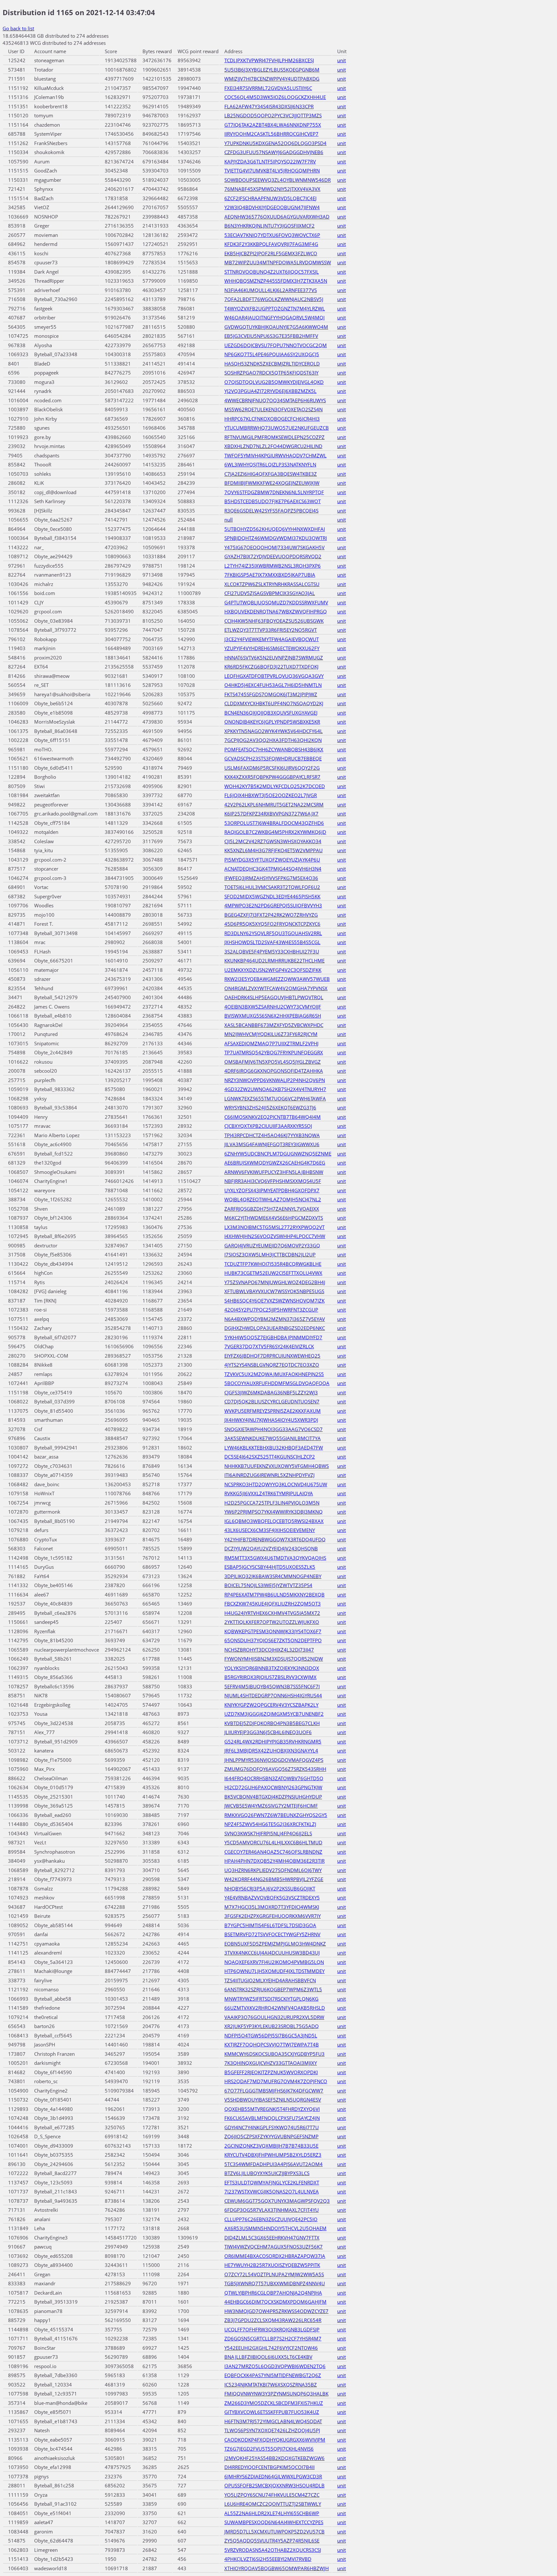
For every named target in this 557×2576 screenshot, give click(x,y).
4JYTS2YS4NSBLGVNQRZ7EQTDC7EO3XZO (272, 1365)
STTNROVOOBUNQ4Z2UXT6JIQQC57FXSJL (272, 272)
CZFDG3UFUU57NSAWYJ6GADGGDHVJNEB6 (274, 152)
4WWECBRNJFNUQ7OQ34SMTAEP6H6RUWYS (275, 400)
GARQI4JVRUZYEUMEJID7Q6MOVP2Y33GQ (272, 1245)
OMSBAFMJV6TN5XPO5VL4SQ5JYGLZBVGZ (273, 1062)
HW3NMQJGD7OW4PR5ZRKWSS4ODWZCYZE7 (276, 2311)
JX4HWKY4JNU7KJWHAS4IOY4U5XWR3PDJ (271, 1420)
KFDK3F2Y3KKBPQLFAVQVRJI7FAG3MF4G (271, 244)
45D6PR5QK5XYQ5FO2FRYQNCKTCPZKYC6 (272, 924)
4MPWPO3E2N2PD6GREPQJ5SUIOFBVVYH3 (273, 905)
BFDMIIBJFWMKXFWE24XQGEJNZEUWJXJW (272, 483)
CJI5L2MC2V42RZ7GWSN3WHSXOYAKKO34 (273, 841)
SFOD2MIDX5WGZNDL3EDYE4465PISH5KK (272, 896)
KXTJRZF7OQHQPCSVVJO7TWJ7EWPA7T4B (272, 2044)
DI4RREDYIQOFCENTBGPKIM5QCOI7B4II (269, 2467)
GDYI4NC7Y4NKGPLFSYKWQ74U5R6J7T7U (272, 2127)
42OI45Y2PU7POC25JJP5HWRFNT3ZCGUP (271, 1310)
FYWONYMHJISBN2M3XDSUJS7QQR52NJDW (274, 1659)
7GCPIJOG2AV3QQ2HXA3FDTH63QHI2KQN (273, 740)
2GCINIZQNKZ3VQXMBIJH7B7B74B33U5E (271, 2146)
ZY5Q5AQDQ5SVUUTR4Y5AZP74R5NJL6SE (272, 2541)
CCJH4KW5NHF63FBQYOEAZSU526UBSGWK (274, 621)
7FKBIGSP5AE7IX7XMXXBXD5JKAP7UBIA (270, 575)
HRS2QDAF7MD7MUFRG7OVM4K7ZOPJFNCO (276, 2081)
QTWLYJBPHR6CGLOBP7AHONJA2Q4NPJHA (273, 2293)
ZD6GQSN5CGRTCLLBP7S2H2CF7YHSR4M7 (273, 2338)
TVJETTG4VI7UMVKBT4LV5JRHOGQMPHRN (272, 171)
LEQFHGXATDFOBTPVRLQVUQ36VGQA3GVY (274, 676)
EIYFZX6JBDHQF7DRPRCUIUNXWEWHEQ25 (272, 1356)
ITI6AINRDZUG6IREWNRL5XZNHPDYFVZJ (269, 1475)
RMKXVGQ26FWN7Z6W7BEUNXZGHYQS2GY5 (276, 1815)
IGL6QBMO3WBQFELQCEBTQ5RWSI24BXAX (274, 1521)
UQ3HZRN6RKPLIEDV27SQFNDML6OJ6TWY (273, 1870)
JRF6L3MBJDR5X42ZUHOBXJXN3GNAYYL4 (271, 1751)
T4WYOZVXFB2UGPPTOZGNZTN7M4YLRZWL (275, 308)
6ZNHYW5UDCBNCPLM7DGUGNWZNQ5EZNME (278, 1154)
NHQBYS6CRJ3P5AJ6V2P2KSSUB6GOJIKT (270, 1888)
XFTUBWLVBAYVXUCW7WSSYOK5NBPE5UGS (274, 1291)
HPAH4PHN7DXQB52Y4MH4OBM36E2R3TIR (274, 1861)
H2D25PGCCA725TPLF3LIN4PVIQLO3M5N (272, 1503)
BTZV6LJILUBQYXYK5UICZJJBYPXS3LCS (267, 2173)
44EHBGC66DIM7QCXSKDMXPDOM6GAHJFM (275, 2302)
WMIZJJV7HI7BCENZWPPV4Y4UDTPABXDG (272, 79)
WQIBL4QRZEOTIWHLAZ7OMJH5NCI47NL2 (273, 1199)
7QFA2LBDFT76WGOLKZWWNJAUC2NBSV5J (274, 299)
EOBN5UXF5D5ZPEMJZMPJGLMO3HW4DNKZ (275, 1944)
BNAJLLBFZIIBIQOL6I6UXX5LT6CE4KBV (268, 2357)
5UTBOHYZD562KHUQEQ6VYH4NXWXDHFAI (275, 529)
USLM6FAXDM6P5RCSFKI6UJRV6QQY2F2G (272, 768)
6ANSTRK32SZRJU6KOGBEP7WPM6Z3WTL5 (273, 1989)
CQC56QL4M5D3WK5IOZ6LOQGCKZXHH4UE (275, 97)
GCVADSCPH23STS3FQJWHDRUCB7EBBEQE (273, 758)
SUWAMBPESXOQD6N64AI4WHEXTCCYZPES (274, 2522)
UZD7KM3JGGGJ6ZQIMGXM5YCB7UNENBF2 (274, 1714)
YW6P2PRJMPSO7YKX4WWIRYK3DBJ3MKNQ (274, 1512)
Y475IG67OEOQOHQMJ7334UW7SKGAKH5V (274, 547)
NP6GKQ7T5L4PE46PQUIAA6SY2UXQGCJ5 (272, 354)
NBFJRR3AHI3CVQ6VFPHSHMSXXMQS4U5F (273, 1181)
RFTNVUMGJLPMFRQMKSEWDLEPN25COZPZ (274, 437)
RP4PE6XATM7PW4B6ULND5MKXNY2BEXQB (274, 1595)
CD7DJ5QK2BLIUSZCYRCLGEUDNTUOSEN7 (272, 1401)
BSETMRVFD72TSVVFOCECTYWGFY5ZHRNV (272, 1934)
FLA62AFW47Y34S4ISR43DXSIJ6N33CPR (269, 106)
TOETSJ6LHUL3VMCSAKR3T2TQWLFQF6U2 (272, 887)
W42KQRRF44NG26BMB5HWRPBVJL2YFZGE (274, 1879)
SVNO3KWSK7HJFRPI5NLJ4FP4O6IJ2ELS (268, 1833)
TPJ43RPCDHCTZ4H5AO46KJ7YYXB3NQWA (272, 1135)
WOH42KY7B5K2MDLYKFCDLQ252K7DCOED (275, 786)
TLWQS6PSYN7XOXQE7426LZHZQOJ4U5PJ (272, 2430)
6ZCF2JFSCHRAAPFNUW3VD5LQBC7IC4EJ (270, 198)
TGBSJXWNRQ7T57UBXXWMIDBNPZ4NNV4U (275, 2283)
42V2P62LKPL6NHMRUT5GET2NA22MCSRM (274, 805)
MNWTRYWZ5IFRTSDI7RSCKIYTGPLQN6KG (271, 1999)
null (229, 520)
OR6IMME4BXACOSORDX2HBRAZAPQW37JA (275, 2256)
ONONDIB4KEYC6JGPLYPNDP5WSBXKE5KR (272, 722)
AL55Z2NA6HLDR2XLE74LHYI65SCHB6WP (272, 2513)
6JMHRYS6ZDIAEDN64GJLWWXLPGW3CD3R (273, 2476)
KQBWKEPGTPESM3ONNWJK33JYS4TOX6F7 (273, 1631)
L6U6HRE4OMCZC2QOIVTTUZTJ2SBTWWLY (273, 2504)
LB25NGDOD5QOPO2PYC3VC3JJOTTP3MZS (273, 115)
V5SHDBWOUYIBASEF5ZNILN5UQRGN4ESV (273, 2100)
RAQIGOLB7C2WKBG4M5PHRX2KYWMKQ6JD (275, 832)
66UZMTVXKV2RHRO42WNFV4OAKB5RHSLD (275, 2008)
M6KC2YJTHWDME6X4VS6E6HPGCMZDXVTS (274, 1218)
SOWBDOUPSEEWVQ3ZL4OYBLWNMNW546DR (278, 180)
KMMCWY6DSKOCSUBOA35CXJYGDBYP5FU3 (274, 2054)
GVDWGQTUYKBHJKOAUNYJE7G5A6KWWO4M (276, 327)
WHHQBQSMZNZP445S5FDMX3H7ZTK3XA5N (276, 281)
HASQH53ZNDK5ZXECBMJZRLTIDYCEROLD (272, 364)
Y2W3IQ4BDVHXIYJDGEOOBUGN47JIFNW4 (272, 207)
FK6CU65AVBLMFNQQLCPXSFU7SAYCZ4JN (272, 2118)
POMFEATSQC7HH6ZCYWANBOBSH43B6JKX (274, 749)
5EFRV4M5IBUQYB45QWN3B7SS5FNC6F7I (272, 1686)
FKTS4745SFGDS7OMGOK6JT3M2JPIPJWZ (271, 694)
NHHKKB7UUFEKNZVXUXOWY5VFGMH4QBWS (277, 1466)
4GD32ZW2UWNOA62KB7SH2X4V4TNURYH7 (275, 1089)
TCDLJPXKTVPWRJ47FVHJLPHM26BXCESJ (269, 60)
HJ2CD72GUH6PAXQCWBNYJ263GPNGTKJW (273, 1787)
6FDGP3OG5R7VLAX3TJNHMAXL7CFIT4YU (272, 2210)
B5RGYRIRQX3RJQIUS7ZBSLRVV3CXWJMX (270, 1677)
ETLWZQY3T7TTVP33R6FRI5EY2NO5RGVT (271, 630)
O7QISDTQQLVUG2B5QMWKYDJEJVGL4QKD (274, 382)
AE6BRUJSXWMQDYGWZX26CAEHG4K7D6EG (275, 1163)
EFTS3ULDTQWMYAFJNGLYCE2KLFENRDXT (272, 2182)
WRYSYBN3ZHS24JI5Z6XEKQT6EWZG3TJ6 (270, 1107)
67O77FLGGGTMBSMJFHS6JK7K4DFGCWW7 (274, 2091)
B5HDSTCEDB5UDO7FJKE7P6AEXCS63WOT (273, 501)
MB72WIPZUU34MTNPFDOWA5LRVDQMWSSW (278, 262)
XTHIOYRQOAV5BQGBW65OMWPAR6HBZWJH (277, 2568)
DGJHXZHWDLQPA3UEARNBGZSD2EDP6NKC (275, 1328)
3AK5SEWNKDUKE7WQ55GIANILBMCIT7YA (273, 1438)
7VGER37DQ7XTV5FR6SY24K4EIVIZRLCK (269, 1346)
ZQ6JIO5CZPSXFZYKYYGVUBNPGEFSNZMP (271, 2136)
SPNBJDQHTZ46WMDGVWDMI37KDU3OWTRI (276, 538)
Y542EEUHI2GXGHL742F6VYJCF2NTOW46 (271, 2348)
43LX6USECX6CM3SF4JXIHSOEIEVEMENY (270, 1530)
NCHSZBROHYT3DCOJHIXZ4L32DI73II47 (269, 1650)
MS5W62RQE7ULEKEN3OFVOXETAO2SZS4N (274, 409)
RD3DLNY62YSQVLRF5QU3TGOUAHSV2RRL (273, 933)
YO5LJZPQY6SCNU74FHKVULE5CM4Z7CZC (272, 2495)
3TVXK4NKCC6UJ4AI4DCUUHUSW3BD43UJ (272, 1953)
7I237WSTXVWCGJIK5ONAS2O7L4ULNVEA (272, 2191)
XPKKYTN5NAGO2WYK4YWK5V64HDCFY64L (274, 731)
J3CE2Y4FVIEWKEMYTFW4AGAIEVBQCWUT (272, 639)
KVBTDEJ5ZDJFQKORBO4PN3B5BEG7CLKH (272, 1723)
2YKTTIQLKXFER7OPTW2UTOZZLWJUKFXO (272, 1622)
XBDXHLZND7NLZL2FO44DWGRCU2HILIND (273, 446)
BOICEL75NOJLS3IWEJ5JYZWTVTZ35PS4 (268, 1585)
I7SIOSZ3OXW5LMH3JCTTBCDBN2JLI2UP (270, 1254)
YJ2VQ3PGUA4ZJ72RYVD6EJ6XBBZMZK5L (270, 391)
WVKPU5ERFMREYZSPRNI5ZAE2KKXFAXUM (273, 1411)
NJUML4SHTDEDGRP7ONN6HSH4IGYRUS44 (273, 1695)
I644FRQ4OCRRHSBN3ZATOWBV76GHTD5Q (274, 1778)
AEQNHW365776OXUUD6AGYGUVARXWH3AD (277, 217)
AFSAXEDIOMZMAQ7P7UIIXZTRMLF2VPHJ (271, 1043)
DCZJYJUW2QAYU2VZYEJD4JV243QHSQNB (271, 1548)
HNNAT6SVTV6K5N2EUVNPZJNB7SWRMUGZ (274, 658)
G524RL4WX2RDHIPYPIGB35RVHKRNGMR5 (273, 1742)
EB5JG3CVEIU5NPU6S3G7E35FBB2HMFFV (271, 336)
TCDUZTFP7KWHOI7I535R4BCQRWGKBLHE (273, 1264)
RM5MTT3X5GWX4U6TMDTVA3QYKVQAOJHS (275, 1558)
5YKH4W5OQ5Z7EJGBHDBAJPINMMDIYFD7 (273, 1337)
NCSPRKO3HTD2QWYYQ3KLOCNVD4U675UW (276, 1484)
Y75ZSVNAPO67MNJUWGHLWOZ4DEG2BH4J (275, 1282)
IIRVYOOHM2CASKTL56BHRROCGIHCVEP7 (271, 134)
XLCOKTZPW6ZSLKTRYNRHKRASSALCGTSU (272, 584)
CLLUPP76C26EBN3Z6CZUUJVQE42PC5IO (271, 2219)
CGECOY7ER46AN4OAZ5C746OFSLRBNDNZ (273, 1852)
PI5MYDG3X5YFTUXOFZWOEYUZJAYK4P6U (272, 860)
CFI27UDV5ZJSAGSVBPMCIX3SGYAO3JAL (270, 593)
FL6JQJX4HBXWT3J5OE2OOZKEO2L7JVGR (271, 795)
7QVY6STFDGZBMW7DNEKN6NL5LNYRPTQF (274, 492)
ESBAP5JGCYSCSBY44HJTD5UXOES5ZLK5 (270, 1567)
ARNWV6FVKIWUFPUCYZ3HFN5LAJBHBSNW (274, 1172)
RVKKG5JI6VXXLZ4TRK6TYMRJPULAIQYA (269, 1493)
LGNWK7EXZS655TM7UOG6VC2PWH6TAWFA (275, 1098)
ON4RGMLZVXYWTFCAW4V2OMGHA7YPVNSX (276, 988)
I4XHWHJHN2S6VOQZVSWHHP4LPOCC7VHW (275, 1236)
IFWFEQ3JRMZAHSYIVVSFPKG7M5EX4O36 (271, 878)
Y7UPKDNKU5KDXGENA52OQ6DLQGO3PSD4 (275, 143)
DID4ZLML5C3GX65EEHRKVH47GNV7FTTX (272, 2238)
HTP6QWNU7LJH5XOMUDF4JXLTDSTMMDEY (274, 1971)
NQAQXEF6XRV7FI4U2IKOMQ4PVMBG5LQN (274, 1962)
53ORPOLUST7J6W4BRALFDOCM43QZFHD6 (274, 823)
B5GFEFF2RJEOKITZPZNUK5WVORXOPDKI (271, 2072)
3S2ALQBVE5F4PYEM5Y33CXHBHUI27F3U (272, 951)
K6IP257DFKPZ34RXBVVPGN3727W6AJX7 (271, 814)
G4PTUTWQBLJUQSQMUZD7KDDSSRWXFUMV (276, 602)
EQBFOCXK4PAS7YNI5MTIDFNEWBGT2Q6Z (273, 2375)
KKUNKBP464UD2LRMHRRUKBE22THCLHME (274, 961)
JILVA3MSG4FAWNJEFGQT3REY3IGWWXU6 (272, 1144)
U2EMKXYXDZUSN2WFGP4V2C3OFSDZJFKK (273, 970)
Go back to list (18, 28)
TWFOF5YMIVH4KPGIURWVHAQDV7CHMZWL (275, 455)
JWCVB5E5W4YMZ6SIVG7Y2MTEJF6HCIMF (271, 1806)
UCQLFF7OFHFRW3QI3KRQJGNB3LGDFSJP (272, 2329)
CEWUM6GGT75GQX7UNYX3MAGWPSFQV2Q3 (277, 2201)
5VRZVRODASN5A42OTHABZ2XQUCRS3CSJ (273, 2550)
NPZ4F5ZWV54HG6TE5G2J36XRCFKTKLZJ (270, 1824)
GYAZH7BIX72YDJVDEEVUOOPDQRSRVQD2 (273, 556)
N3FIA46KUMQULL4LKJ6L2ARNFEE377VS (271, 290)
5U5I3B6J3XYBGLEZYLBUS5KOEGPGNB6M (272, 70)
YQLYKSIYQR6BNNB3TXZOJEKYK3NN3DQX (272, 1668)
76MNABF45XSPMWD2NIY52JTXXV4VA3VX (272, 189)
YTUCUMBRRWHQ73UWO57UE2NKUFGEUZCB (277, 428)
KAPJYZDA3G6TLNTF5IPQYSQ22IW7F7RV (270, 161)
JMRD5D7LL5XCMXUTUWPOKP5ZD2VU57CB (274, 2532)
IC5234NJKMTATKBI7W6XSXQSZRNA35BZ (271, 2385)
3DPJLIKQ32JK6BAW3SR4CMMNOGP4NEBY (273, 1576)
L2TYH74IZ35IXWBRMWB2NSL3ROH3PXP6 (273, 566)
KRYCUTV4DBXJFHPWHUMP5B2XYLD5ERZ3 (273, 2155)
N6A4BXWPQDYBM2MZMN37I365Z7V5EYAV (275, 1319)
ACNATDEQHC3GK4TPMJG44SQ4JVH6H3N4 (273, 869)
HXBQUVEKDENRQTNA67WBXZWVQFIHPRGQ (276, 611)
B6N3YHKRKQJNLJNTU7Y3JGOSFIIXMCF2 (269, 226)
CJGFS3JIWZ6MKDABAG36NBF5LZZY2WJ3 (271, 1392)
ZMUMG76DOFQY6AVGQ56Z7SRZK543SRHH (275, 1769)
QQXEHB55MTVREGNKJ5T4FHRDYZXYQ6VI (272, 2109)
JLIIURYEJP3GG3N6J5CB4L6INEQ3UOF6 (268, 1732)
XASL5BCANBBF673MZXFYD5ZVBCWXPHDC (274, 1025)
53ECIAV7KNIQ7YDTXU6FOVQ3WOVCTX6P (272, 235)
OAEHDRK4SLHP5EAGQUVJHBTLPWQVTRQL (274, 997)
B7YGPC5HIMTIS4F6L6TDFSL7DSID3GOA (270, 1925)
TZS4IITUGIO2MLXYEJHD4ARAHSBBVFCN (270, 1980)
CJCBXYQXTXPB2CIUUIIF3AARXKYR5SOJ (268, 1126)
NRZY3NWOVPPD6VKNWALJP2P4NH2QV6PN (275, 1080)
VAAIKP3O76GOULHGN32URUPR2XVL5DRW (274, 2017)
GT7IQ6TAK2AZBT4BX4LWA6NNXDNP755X (273, 125)
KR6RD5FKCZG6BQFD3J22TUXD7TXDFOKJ (271, 667)
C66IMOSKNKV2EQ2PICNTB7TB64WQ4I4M (273, 1117)
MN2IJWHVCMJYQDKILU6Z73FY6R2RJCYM (271, 1034)
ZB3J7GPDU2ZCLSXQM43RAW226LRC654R (273, 2320)
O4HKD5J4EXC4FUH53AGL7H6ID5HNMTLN (273, 685)
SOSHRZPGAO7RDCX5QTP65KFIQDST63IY (271, 373)
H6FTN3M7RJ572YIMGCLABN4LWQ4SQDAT (273, 2421)
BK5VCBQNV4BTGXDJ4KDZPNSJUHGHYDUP (273, 1797)
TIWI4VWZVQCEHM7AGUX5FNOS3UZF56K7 (274, 2247)
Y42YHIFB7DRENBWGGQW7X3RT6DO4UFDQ (275, 1539)
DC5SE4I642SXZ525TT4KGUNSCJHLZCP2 (270, 1457)
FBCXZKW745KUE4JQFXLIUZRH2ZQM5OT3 (273, 1604)
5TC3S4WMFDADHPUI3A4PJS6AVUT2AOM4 (274, 2164)
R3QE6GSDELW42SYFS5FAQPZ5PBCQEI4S (271, 511)
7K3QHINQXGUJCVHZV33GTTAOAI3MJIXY (271, 2063)
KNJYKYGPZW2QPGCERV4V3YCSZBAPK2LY (271, 1705)
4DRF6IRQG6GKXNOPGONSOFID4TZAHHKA (274, 1071)
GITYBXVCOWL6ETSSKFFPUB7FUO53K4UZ (272, 2412)
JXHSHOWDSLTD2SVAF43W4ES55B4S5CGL (272, 942)
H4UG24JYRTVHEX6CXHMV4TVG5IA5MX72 (272, 1613)
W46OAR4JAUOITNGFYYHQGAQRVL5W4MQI (274, 317)
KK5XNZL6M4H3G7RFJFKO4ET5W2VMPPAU (274, 850)
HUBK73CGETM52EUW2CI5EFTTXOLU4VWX (273, 1273)
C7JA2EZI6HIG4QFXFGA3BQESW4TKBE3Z (271, 474)
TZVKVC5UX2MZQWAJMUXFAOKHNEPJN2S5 (274, 1374)
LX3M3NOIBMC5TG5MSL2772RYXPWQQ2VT (274, 1227)
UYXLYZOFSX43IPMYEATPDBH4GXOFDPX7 (272, 1190)
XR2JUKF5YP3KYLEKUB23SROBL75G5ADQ (272, 2026)
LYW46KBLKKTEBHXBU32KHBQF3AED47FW (274, 1448)
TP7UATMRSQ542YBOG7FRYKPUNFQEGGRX (274, 1052)
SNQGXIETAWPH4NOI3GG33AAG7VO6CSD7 (274, 1429)
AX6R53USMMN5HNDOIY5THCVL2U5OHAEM (275, 2228)
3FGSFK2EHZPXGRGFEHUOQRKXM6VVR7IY (273, 1916)
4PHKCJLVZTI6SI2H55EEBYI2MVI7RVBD (268, 2559)
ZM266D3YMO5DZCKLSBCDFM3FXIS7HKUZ (274, 2403)
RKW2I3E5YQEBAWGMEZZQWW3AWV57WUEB (277, 979)
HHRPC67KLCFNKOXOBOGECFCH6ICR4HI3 (272, 419)
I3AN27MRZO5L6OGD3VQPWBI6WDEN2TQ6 (275, 2366)
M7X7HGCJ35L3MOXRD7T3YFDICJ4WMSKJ (272, 1907)
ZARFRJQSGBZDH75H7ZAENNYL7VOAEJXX (272, 1209)
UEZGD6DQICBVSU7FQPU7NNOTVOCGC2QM (276, 345)
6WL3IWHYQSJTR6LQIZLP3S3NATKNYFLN (270, 464)
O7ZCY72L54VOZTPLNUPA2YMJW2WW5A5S (274, 2274)
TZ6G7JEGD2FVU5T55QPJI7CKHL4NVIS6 (269, 2449)
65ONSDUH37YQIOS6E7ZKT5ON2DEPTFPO (273, 1640)
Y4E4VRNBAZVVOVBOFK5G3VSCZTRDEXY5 (272, 1898)
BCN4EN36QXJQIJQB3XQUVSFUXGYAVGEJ (271, 713)
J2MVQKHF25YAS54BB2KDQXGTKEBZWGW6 (274, 2458)
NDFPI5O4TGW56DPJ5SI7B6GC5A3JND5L (271, 2035)
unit (342, 60)
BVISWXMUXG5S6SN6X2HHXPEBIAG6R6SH (273, 1016)
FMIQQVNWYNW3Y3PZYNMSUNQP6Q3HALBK (276, 2394)
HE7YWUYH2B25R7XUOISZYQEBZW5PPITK (272, 2265)
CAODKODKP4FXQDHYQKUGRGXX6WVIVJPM (275, 2440)
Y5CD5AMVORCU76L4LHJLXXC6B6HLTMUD (273, 1842)
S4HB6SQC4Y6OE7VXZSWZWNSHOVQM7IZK (274, 1301)
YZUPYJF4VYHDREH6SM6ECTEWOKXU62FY (272, 648)
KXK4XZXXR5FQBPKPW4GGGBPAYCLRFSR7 (272, 777)
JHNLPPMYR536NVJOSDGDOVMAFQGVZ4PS (274, 1760)
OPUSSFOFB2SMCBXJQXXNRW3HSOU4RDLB (274, 2485)
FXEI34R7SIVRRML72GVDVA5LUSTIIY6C (268, 88)
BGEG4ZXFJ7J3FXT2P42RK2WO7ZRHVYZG (271, 915)
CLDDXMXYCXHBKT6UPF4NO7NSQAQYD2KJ (274, 703)
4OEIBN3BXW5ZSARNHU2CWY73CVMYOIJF (273, 1007)
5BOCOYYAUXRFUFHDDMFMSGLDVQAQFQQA (277, 1383)
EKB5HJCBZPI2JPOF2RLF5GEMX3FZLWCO (271, 253)
